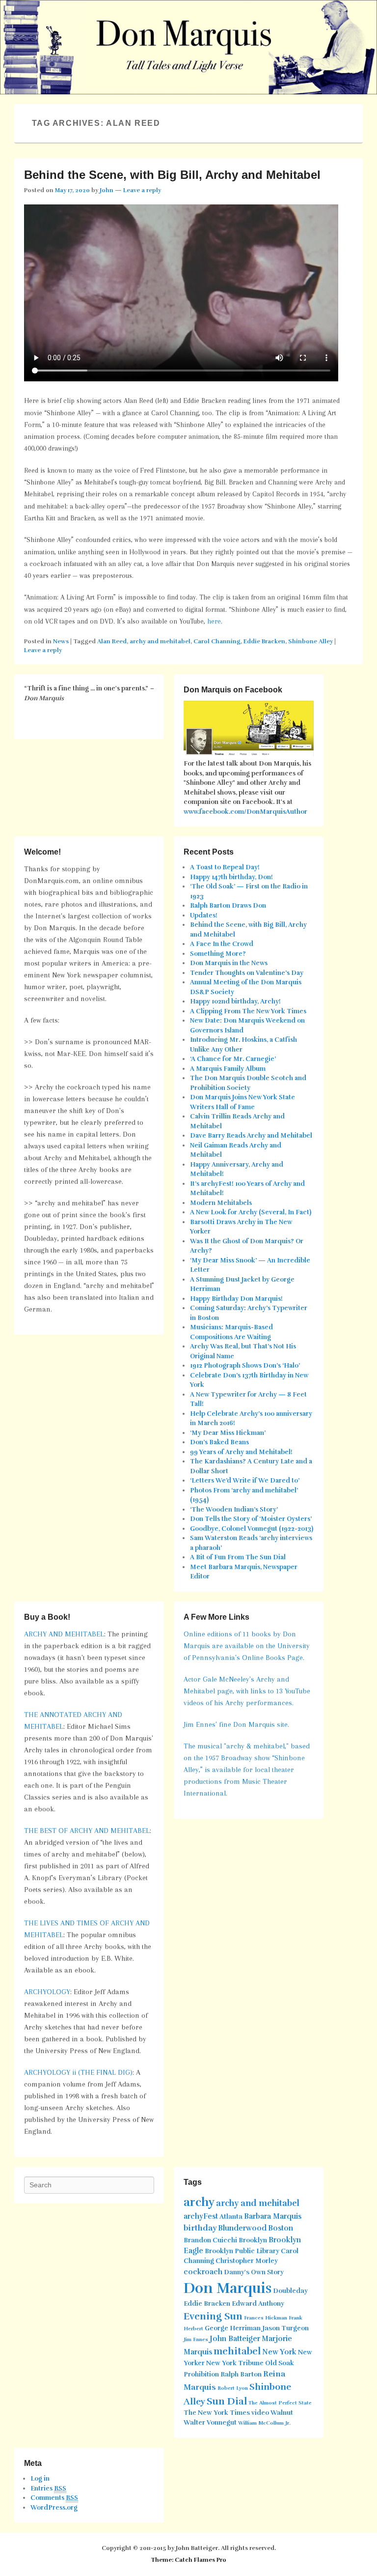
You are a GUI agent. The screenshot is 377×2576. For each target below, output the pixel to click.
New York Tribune (235, 2363)
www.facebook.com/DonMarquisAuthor (245, 812)
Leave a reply (142, 190)
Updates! (204, 916)
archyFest (201, 2216)
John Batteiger (235, 2339)
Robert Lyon (233, 2388)
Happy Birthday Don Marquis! (236, 1299)
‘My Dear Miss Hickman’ (228, 1433)
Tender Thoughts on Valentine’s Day (247, 973)
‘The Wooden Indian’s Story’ (234, 1510)
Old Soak (280, 2363)
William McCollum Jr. (264, 2423)
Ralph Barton (241, 2375)
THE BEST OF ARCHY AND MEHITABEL (87, 1831)
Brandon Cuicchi (210, 2240)
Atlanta (231, 2217)
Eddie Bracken (264, 641)
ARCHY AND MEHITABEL (64, 1634)
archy (199, 2202)
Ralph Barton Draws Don (228, 906)
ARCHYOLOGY (47, 1992)
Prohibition (201, 2375)
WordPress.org (54, 2508)
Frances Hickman (266, 2318)
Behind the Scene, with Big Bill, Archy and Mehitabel (172, 175)
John (107, 190)
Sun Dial (227, 2401)
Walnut (282, 2413)
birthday (200, 2228)
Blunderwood (242, 2228)
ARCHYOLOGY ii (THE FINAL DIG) (78, 2072)
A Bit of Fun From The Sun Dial (238, 1557)
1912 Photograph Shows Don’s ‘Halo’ (245, 1366)
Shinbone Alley (310, 641)
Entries (48, 2489)
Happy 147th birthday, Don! (231, 877)
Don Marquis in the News (229, 963)
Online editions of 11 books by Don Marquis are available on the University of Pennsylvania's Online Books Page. (247, 1646)
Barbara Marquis (273, 2216)
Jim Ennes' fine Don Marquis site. (236, 1724)
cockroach (203, 2272)
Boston (281, 2228)
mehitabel (237, 2351)
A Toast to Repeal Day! (225, 867)
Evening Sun (213, 2316)
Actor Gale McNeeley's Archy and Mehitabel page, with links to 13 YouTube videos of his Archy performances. (247, 1691)
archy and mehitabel (160, 641)
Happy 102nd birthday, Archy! (235, 1002)
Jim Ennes (196, 2339)
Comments (54, 2498)
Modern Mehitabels (221, 1203)
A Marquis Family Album (228, 1069)
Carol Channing (217, 641)
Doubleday (290, 2291)
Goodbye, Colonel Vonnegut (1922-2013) (252, 1529)
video (260, 2413)
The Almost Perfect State (280, 2403)
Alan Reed (112, 641)
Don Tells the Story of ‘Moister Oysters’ (251, 1519)
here (214, 621)
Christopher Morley (247, 2261)
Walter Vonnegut (210, 2423)
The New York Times (217, 2413)
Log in (40, 2479)
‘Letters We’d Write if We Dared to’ (245, 1481)
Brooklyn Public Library (242, 2251)
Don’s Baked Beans (219, 1442)
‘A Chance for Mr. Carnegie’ (233, 1059)
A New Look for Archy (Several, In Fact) (251, 1212)
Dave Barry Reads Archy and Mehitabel (251, 1136)
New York (279, 2352)
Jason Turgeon (285, 2328)
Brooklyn (253, 2240)
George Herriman (233, 2328)
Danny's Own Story (254, 2272)
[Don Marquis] (188, 47)
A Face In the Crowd (222, 944)
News (61, 641)
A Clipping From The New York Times (248, 1011)
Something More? (218, 954)
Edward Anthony (258, 2304)
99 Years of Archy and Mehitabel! (241, 1452)
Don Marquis (228, 2288)
